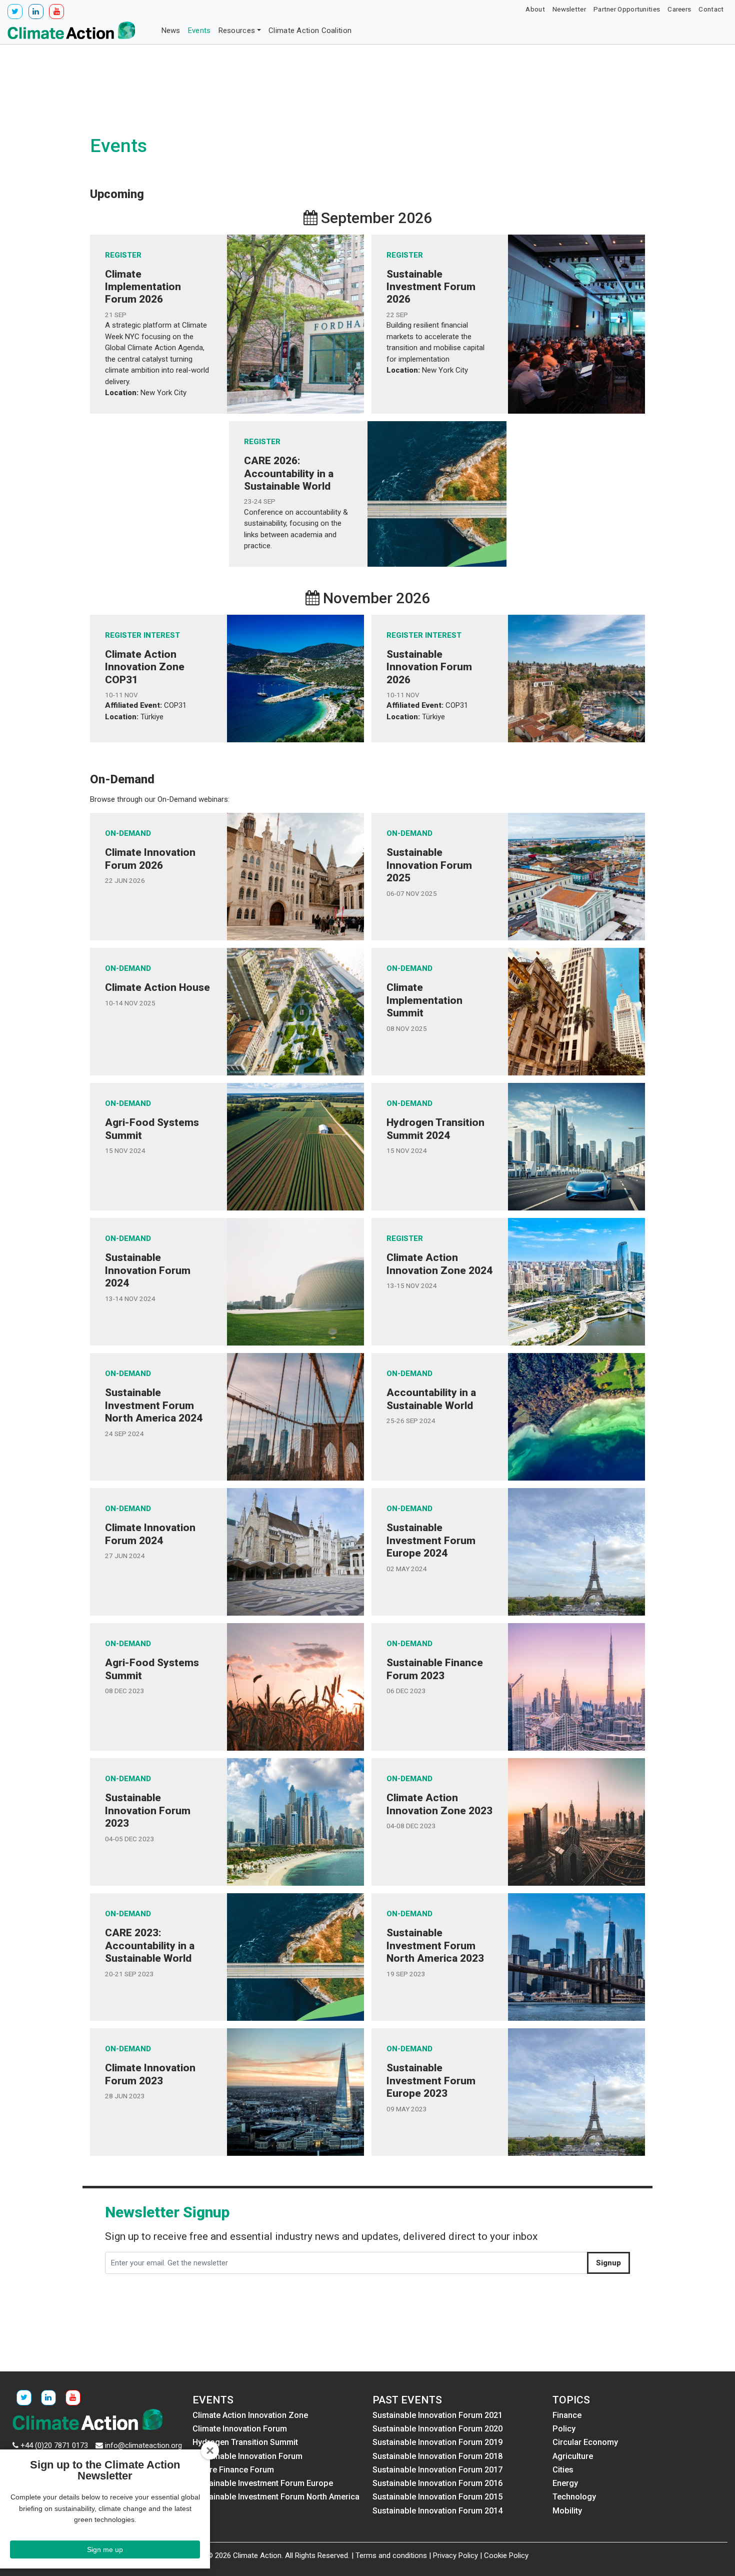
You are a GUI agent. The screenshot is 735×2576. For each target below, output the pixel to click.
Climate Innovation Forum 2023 (150, 2074)
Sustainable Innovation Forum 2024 (148, 1270)
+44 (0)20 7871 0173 (54, 2445)
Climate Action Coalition (310, 31)
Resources (237, 31)
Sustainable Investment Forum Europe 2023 (431, 2080)
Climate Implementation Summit (424, 1000)
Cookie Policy (506, 2555)
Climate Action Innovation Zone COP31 (145, 667)
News (171, 31)
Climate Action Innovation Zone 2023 (439, 1804)
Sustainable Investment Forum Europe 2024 (431, 1540)
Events (199, 31)
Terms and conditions (391, 2555)
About (535, 9)
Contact (711, 9)
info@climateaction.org (143, 2445)
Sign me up (105, 2549)
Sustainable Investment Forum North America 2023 (435, 1945)
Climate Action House (157, 987)
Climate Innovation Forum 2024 (150, 1534)
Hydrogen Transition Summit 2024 (435, 1129)
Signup (608, 2263)
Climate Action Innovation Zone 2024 (439, 1264)
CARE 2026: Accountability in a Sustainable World (289, 473)
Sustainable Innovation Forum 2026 (429, 667)
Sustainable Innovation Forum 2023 (148, 1810)
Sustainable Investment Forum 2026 (431, 287)
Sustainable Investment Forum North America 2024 (154, 1405)
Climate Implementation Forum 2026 (143, 287)
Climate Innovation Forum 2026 (150, 859)
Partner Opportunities (627, 9)
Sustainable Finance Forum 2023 (435, 1669)
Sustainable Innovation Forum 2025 (429, 865)
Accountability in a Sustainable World (431, 1399)
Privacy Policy (455, 2555)
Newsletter (569, 9)
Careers (679, 9)
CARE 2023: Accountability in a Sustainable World (150, 1945)
